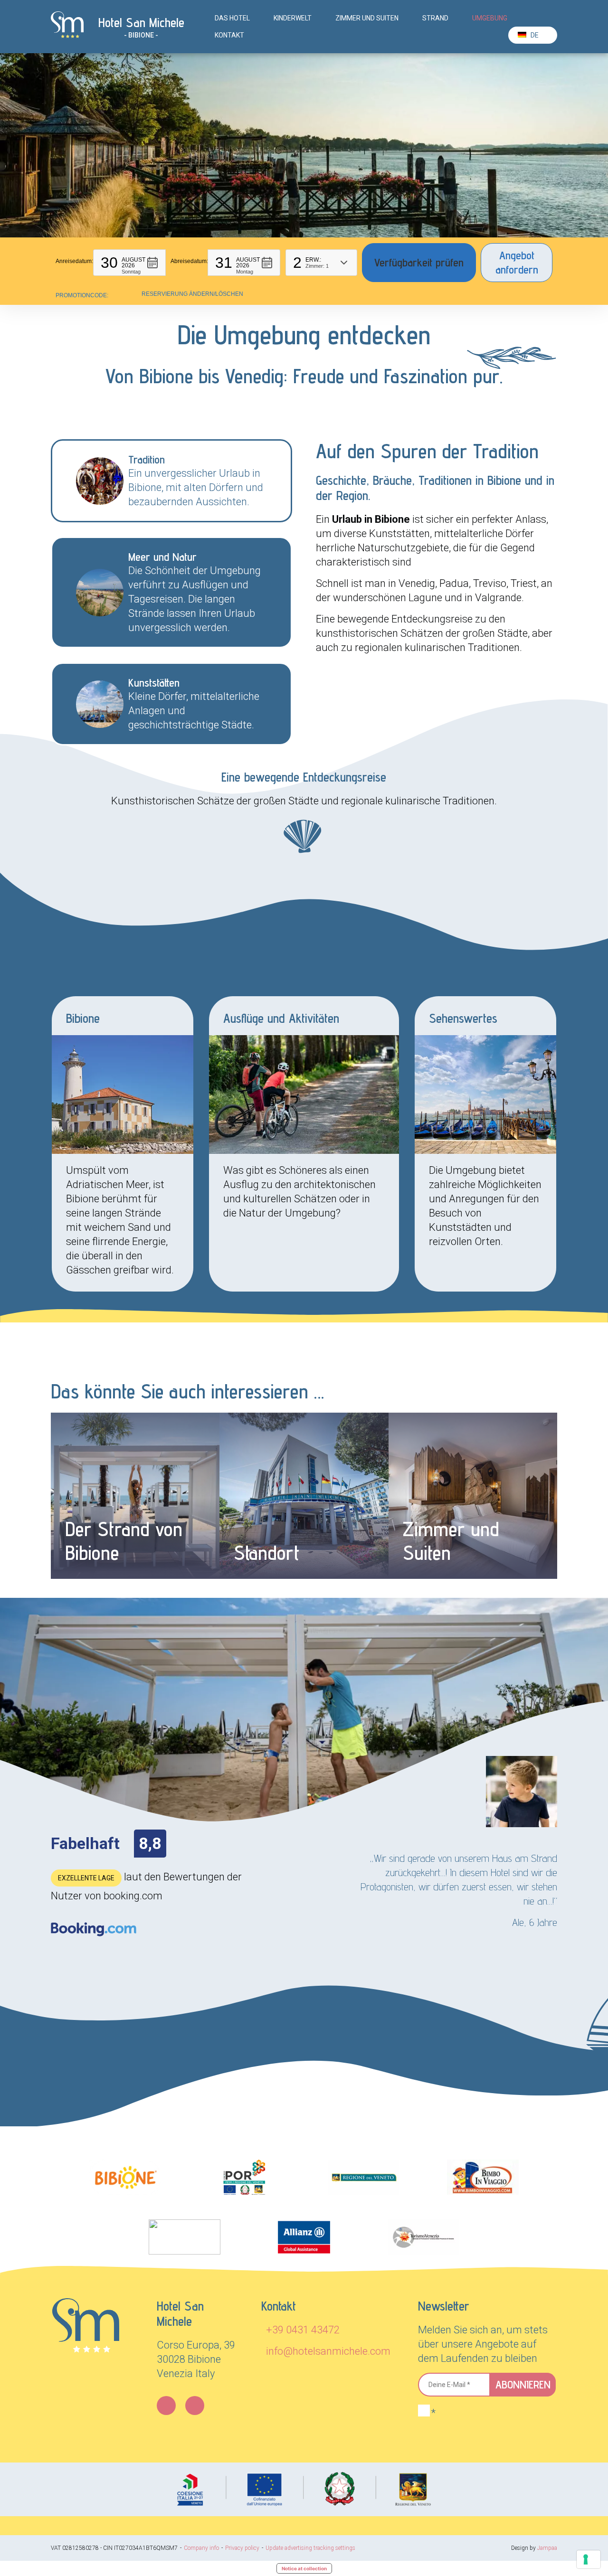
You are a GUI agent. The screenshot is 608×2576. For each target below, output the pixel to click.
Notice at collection (304, 2568)
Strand (435, 18)
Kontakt (229, 35)
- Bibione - (141, 35)
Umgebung (490, 18)
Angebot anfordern (517, 262)
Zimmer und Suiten (367, 18)
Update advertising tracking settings (310, 2548)
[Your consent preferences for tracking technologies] (589, 2559)
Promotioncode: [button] (82, 295)
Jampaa (547, 2548)
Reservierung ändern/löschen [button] (192, 294)
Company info (201, 2548)
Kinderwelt (293, 18)
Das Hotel (232, 18)
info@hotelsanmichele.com (328, 2351)
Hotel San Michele (141, 22)
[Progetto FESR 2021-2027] (304, 2489)
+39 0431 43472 (303, 2330)
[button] (129, 263)
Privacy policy (242, 2548)
